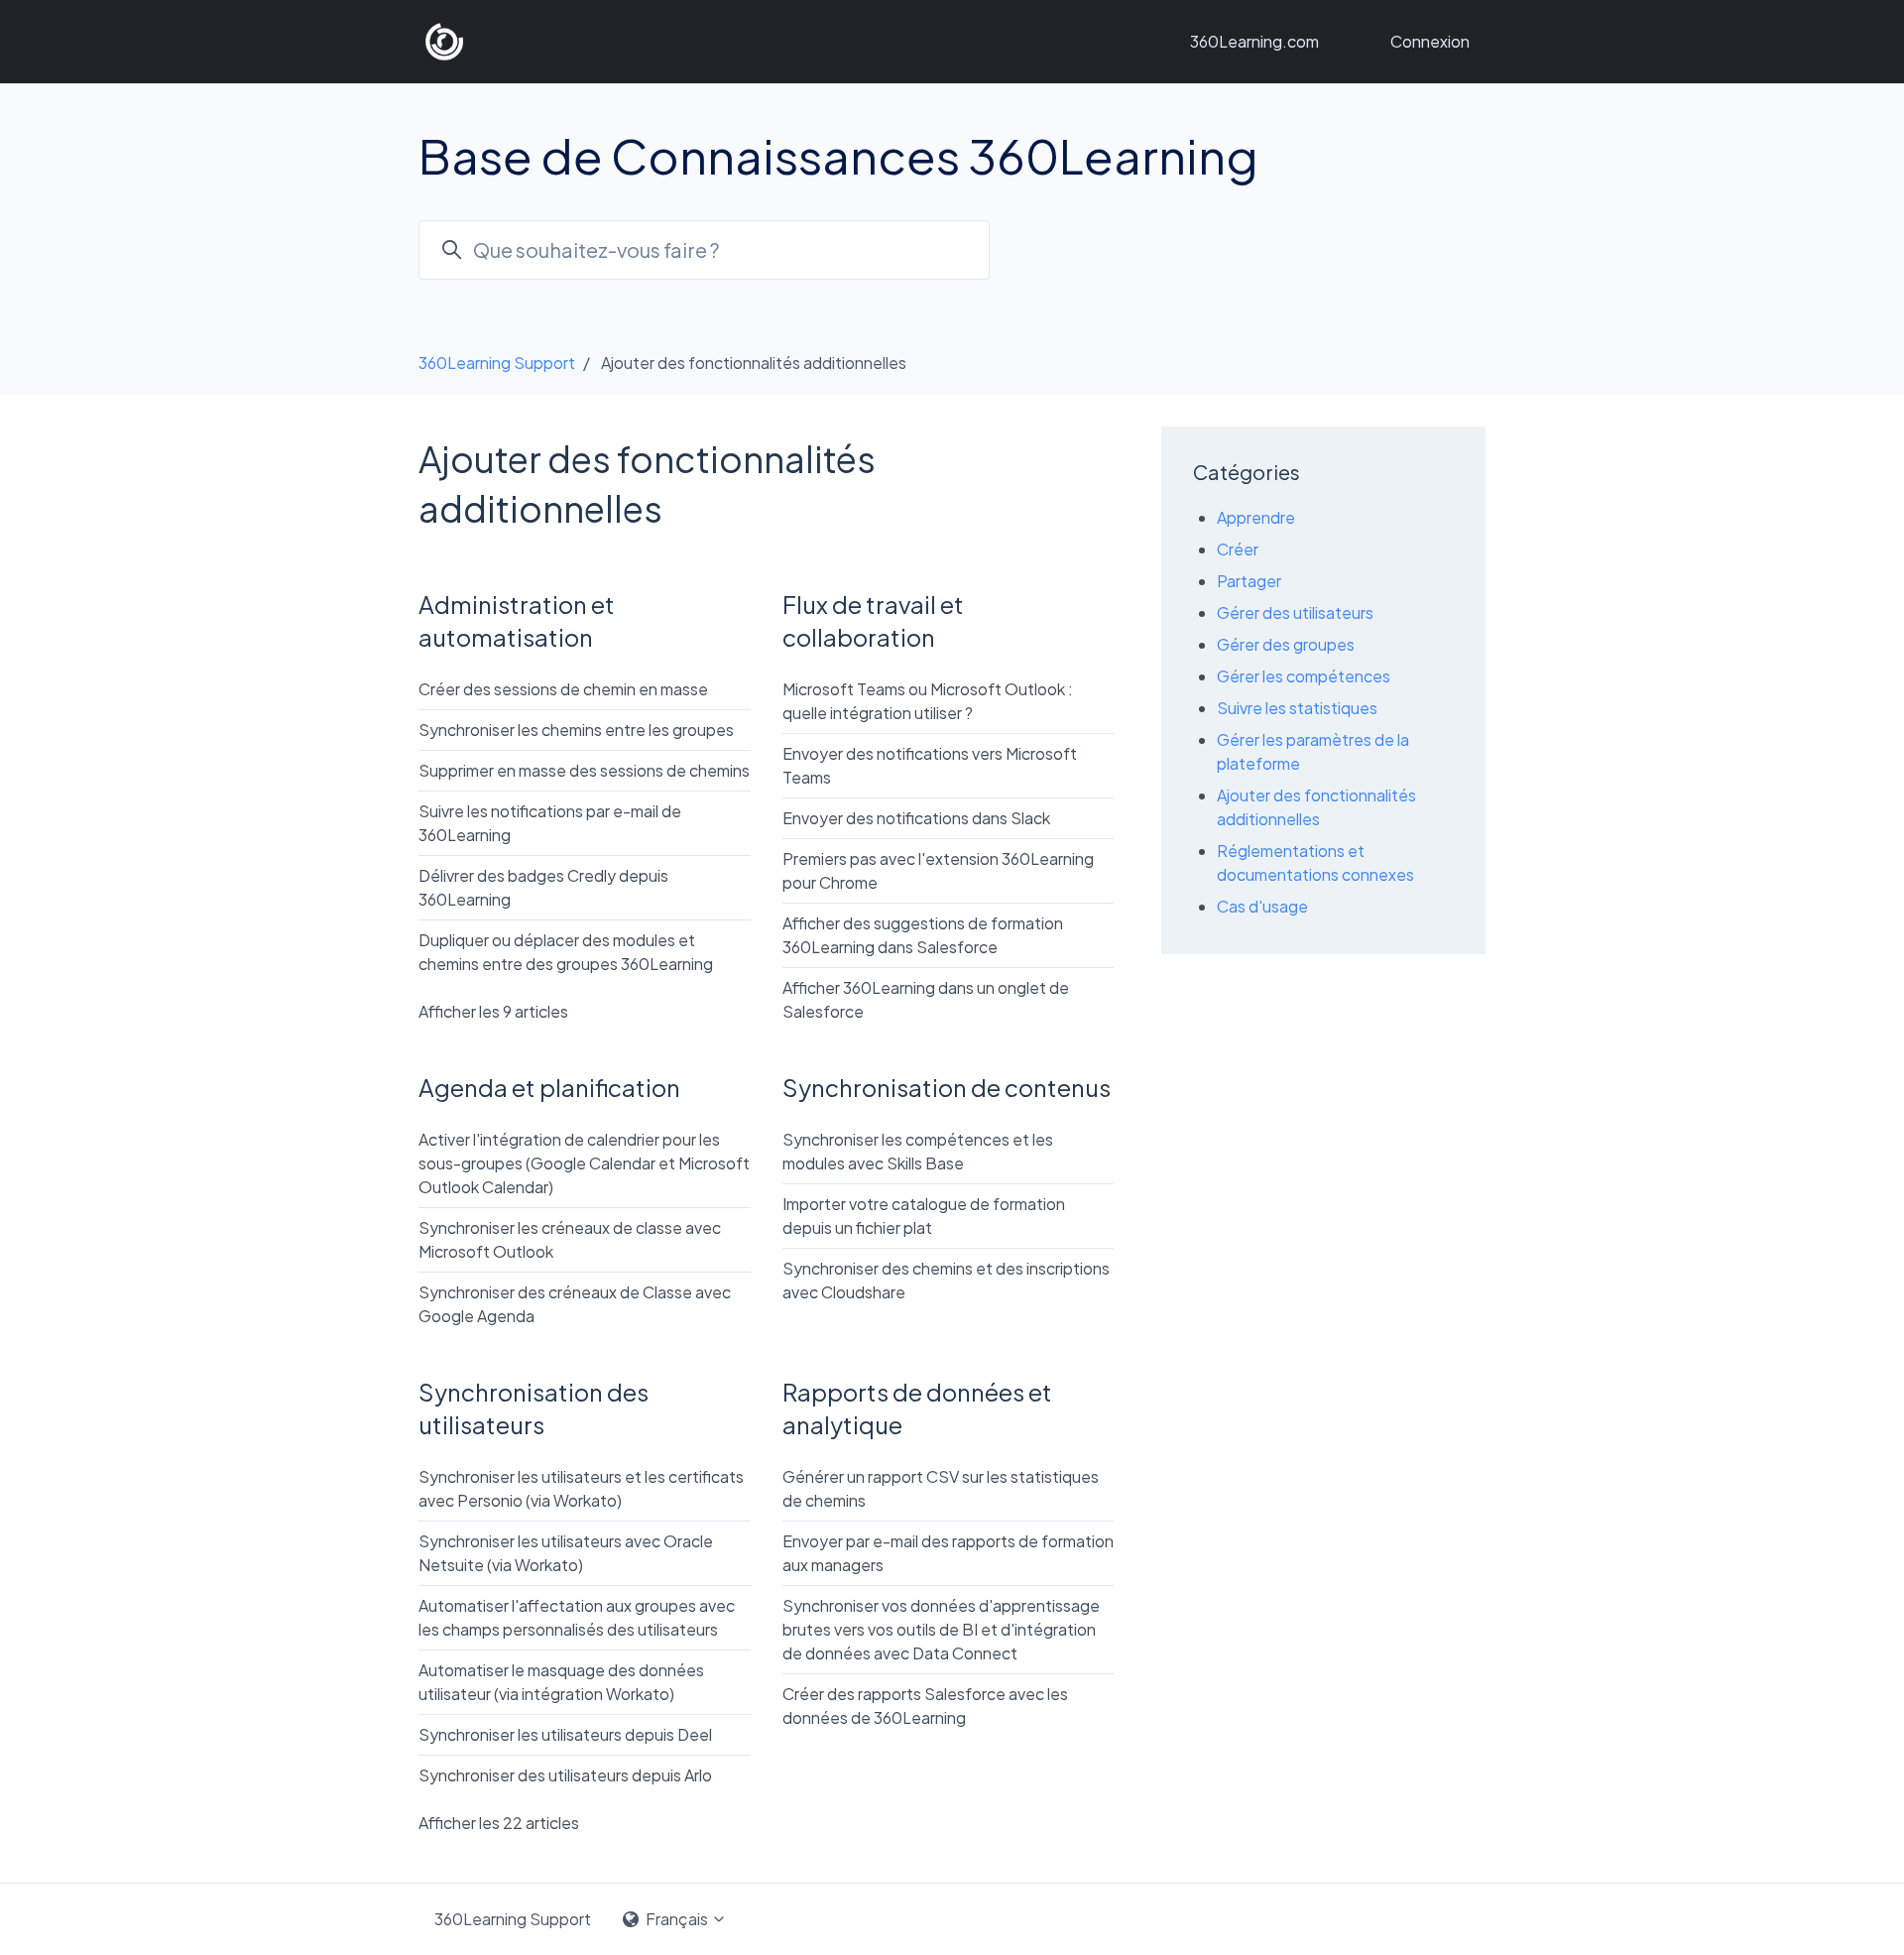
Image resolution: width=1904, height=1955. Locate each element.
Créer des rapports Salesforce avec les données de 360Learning (925, 1706)
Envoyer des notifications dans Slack (916, 818)
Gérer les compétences (1304, 676)
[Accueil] (444, 42)
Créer (1238, 549)
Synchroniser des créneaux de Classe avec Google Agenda (575, 1304)
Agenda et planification (549, 1087)
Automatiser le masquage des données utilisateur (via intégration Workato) (561, 1682)
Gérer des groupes (1286, 644)
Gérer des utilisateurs (1295, 612)
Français (677, 1919)
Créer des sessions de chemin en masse (563, 689)
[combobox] (704, 250)
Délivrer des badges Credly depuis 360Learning (543, 887)
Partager (1249, 581)
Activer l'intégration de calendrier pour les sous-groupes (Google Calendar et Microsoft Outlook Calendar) (584, 1163)
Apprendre (1256, 517)
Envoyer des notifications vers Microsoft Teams (930, 765)
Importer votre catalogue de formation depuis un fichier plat (924, 1216)
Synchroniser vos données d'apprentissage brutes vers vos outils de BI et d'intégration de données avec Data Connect (941, 1629)
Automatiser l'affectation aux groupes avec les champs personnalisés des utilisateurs (577, 1617)
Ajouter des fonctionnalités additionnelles (1316, 807)
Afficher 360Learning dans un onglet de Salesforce (926, 999)
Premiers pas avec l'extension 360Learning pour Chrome (938, 870)
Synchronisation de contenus (947, 1087)
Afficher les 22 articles (499, 1823)
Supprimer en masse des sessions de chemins (584, 770)
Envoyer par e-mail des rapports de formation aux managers (948, 1553)
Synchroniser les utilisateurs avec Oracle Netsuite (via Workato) (566, 1553)
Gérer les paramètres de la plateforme (1313, 751)
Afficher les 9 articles (493, 1011)
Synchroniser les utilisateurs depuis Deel (565, 1734)
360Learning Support (497, 363)
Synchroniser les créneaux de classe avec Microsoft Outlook (570, 1239)
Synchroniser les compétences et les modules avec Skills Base (918, 1151)
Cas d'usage (1262, 906)
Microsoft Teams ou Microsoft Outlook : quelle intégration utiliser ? (928, 701)
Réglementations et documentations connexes (1315, 862)
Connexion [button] (1430, 41)
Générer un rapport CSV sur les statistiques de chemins (941, 1488)
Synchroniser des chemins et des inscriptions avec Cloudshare (946, 1280)
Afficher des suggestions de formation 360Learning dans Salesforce (923, 935)
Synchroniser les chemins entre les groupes (576, 730)
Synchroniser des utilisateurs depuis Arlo (565, 1775)
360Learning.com (1254, 41)
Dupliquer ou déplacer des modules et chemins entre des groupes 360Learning (566, 952)
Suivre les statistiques (1297, 708)
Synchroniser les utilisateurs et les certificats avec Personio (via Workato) (581, 1488)
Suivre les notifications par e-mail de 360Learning (550, 823)
